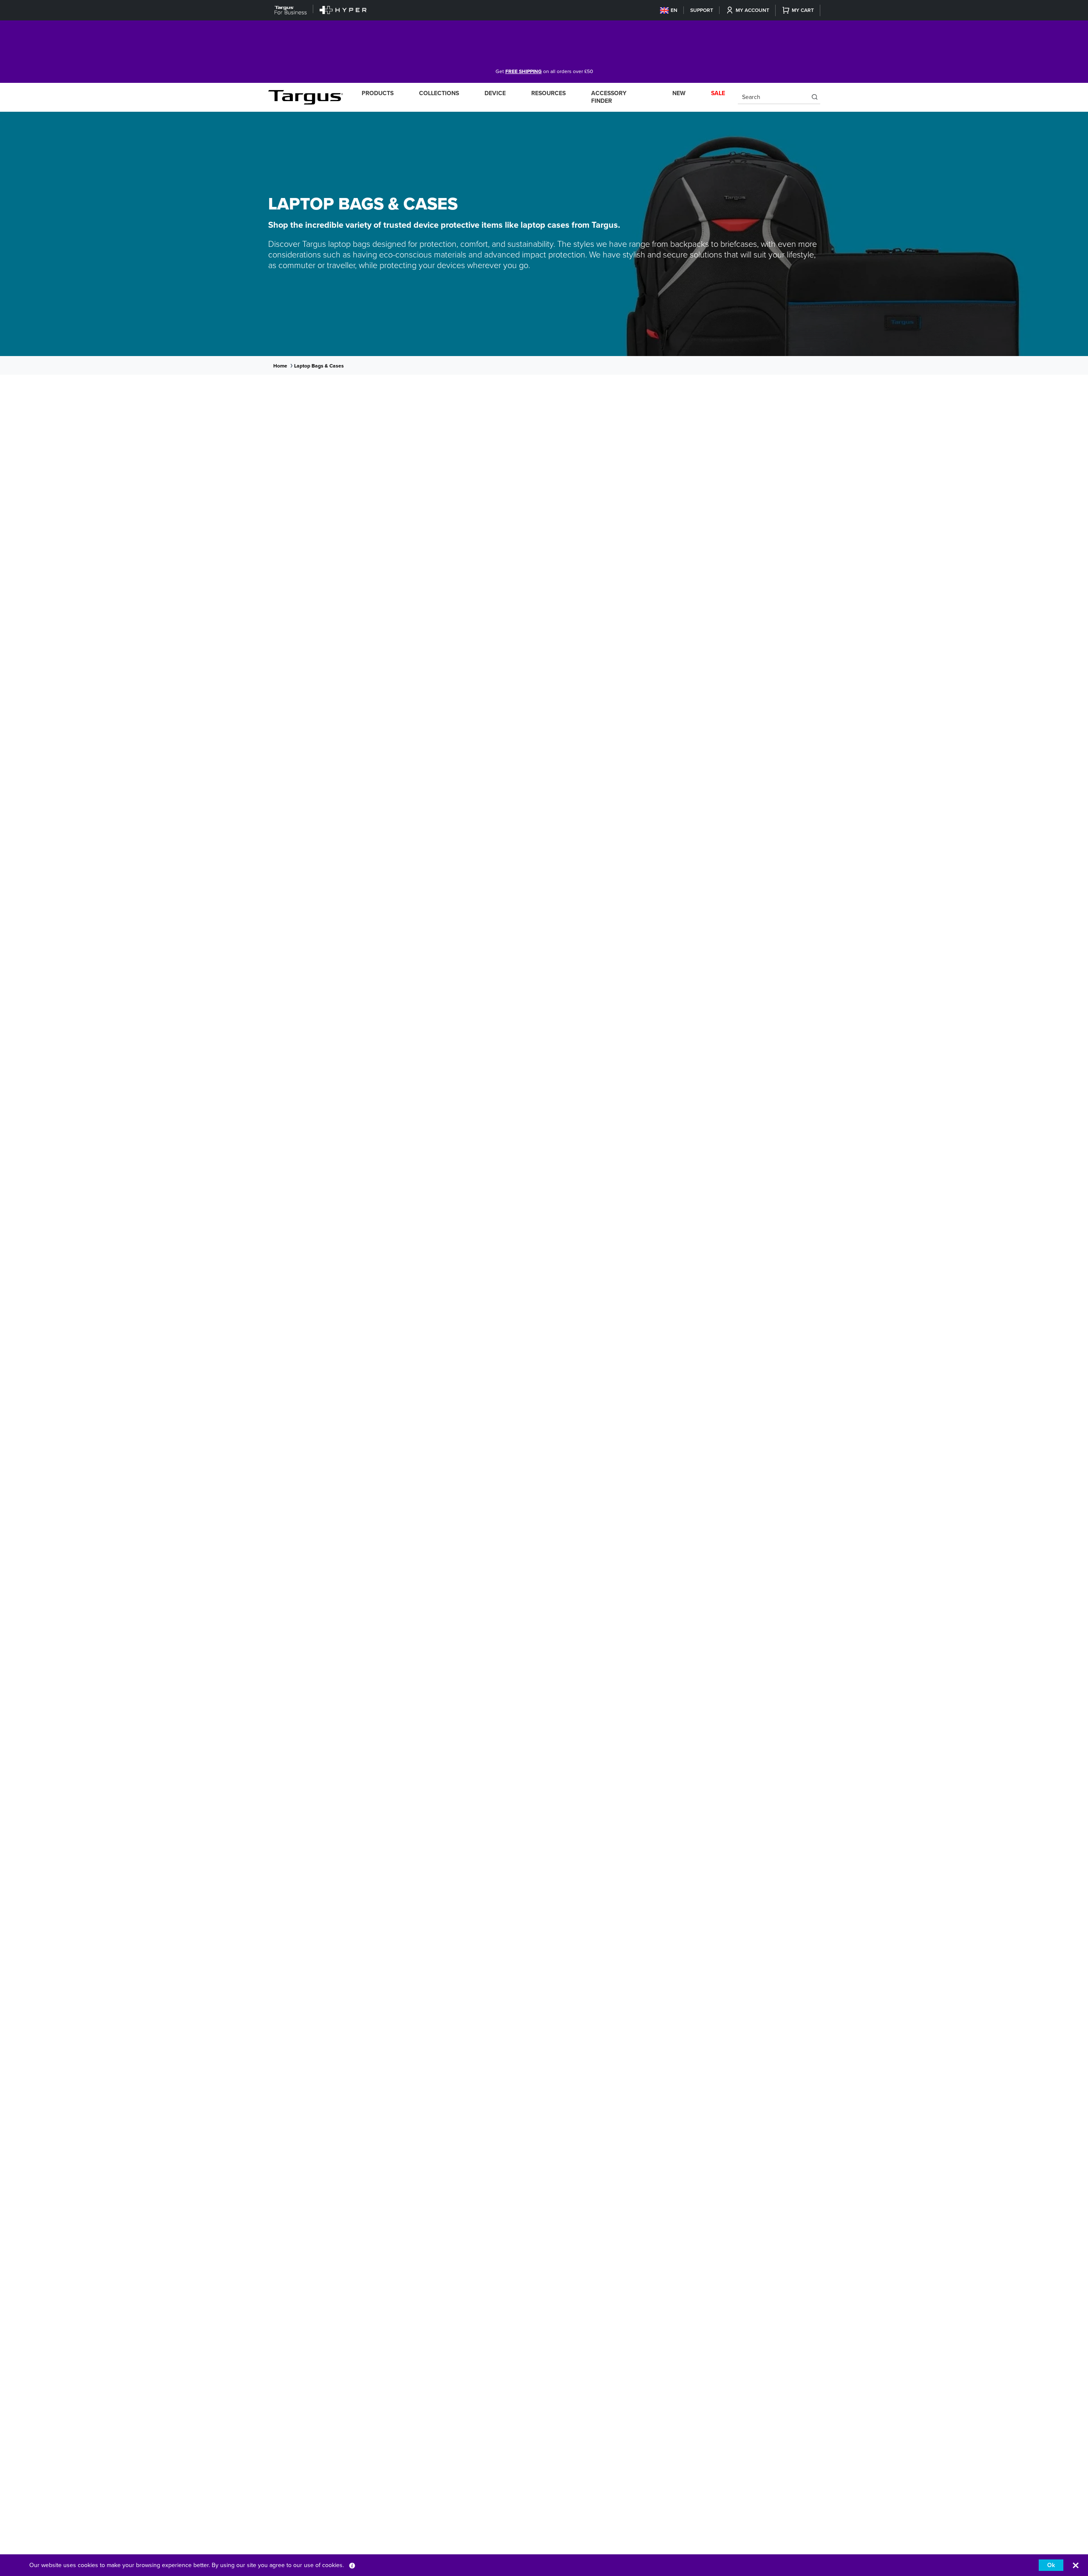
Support (702, 10)
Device (495, 93)
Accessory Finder (609, 97)
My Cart (803, 10)
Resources (548, 93)
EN (674, 10)
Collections (439, 93)
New (679, 93)
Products (378, 93)
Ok (1051, 2565)
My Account (752, 10)
